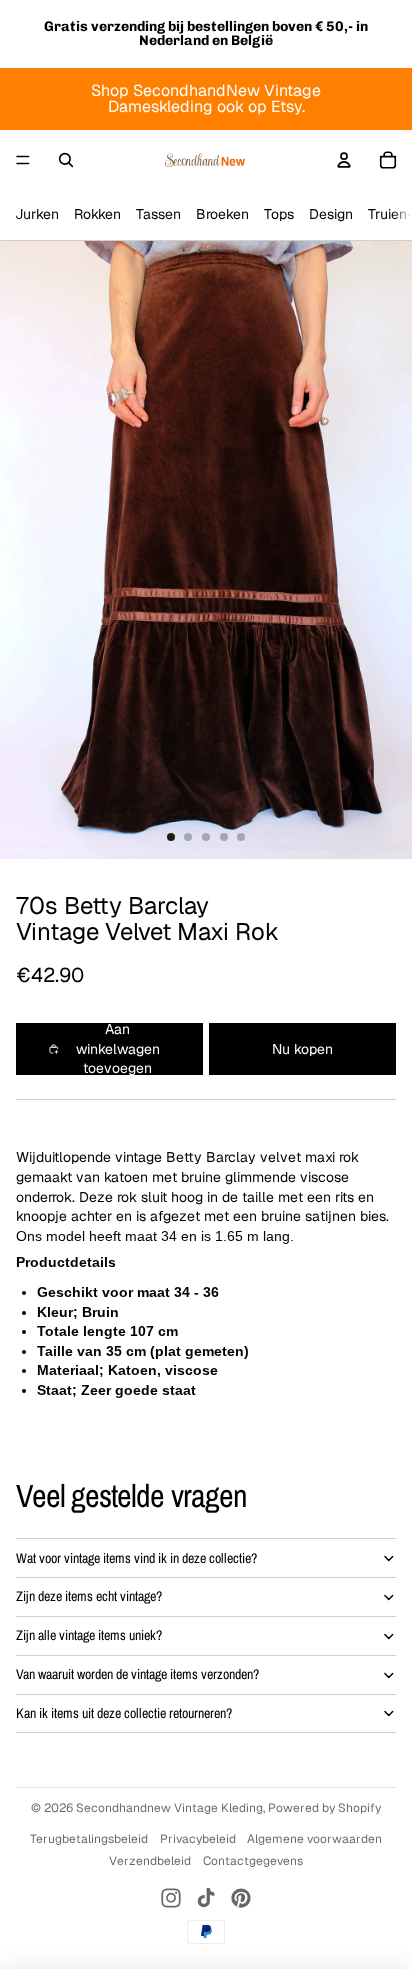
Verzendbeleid (150, 1861)
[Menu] (23, 160)
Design (331, 214)
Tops (279, 214)
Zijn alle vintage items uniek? (89, 1635)
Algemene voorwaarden (314, 1839)
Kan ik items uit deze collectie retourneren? (124, 1713)
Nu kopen (302, 1049)
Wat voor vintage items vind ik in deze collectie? (136, 1558)
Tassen (158, 214)
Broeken (222, 214)
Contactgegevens (253, 1861)
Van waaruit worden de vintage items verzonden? (137, 1674)
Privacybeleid (198, 1839)
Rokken (97, 214)
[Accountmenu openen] (344, 160)
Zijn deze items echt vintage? (89, 1596)
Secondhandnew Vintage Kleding (169, 1808)
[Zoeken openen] (66, 160)
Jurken (37, 214)
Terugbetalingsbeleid (89, 1839)
